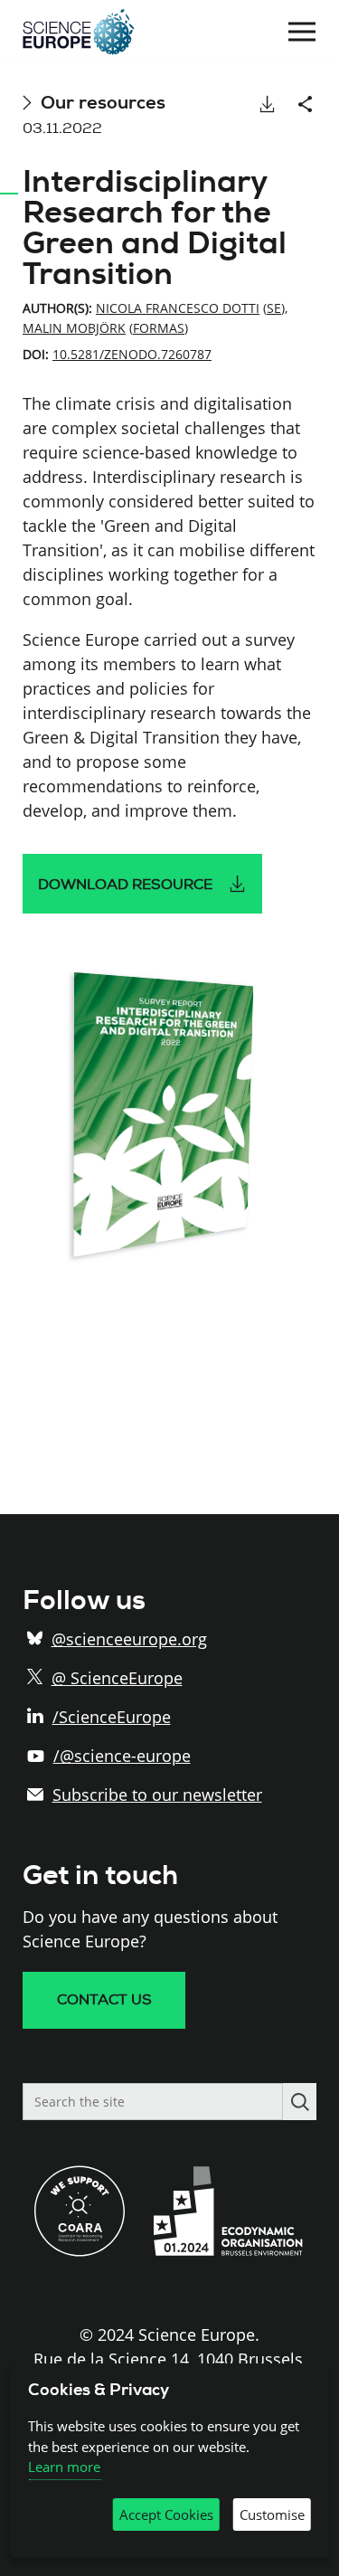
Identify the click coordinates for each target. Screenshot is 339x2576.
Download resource (125, 885)
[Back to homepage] (79, 32)
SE (274, 308)
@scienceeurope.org (129, 1639)
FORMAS (159, 328)
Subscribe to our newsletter (157, 1795)
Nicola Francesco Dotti (178, 308)
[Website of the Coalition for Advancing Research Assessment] (80, 2250)
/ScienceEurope (112, 1717)
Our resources (103, 103)
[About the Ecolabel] (235, 2250)
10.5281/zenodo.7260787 (132, 354)
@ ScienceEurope (117, 1678)
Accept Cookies (166, 2514)
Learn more (64, 2467)
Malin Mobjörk (74, 328)
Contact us (104, 2000)
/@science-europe (122, 1756)
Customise (272, 2514)
